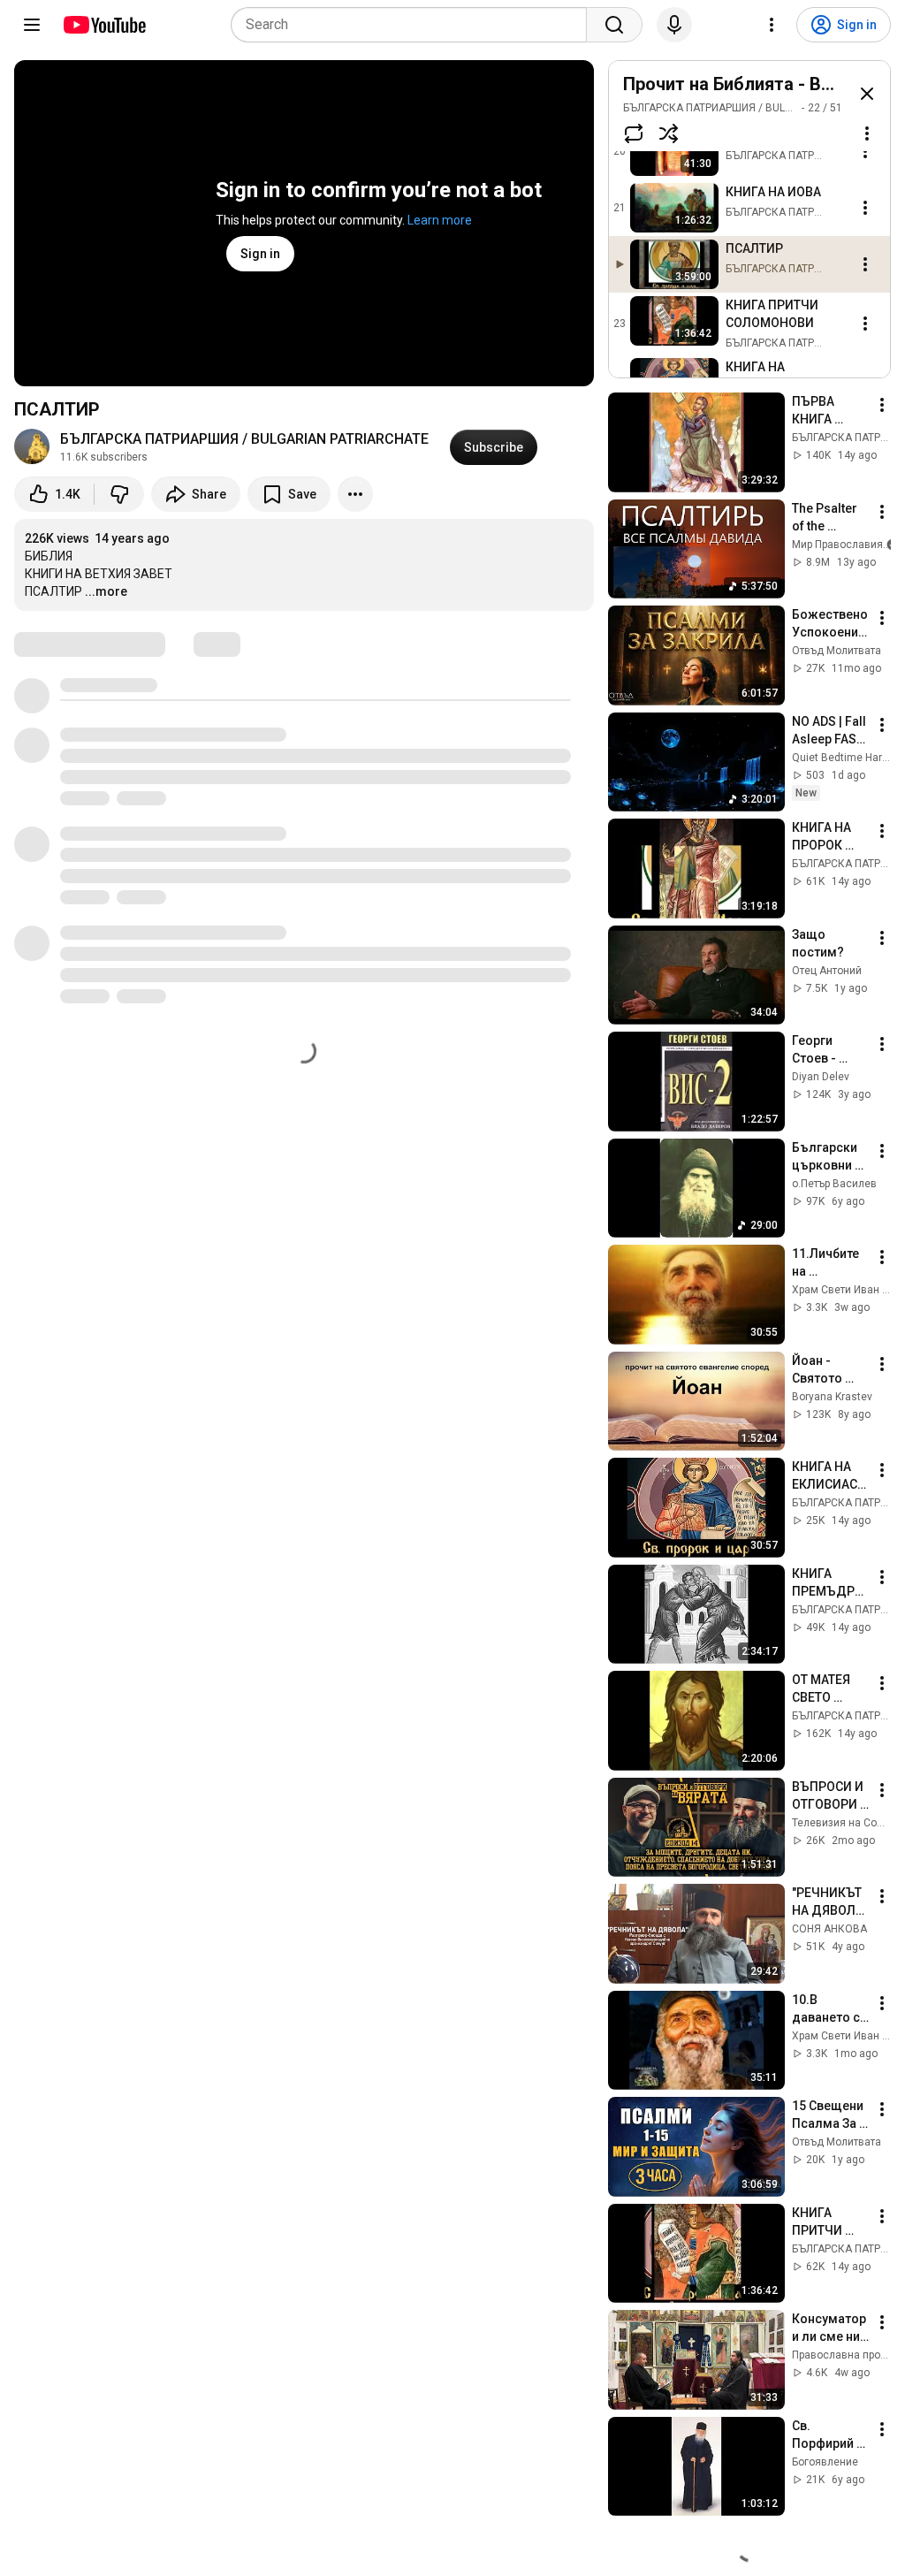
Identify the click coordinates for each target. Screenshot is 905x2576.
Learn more (440, 220)
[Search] (614, 25)
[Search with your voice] (674, 25)
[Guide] (32, 25)
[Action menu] (867, 133)
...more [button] (106, 591)
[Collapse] (867, 94)
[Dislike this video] (119, 494)
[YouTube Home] (104, 25)
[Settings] (772, 25)
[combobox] (414, 25)
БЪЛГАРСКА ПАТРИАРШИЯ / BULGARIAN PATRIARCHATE (244, 439)
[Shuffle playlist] (669, 133)
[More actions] (355, 494)
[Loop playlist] (634, 133)
